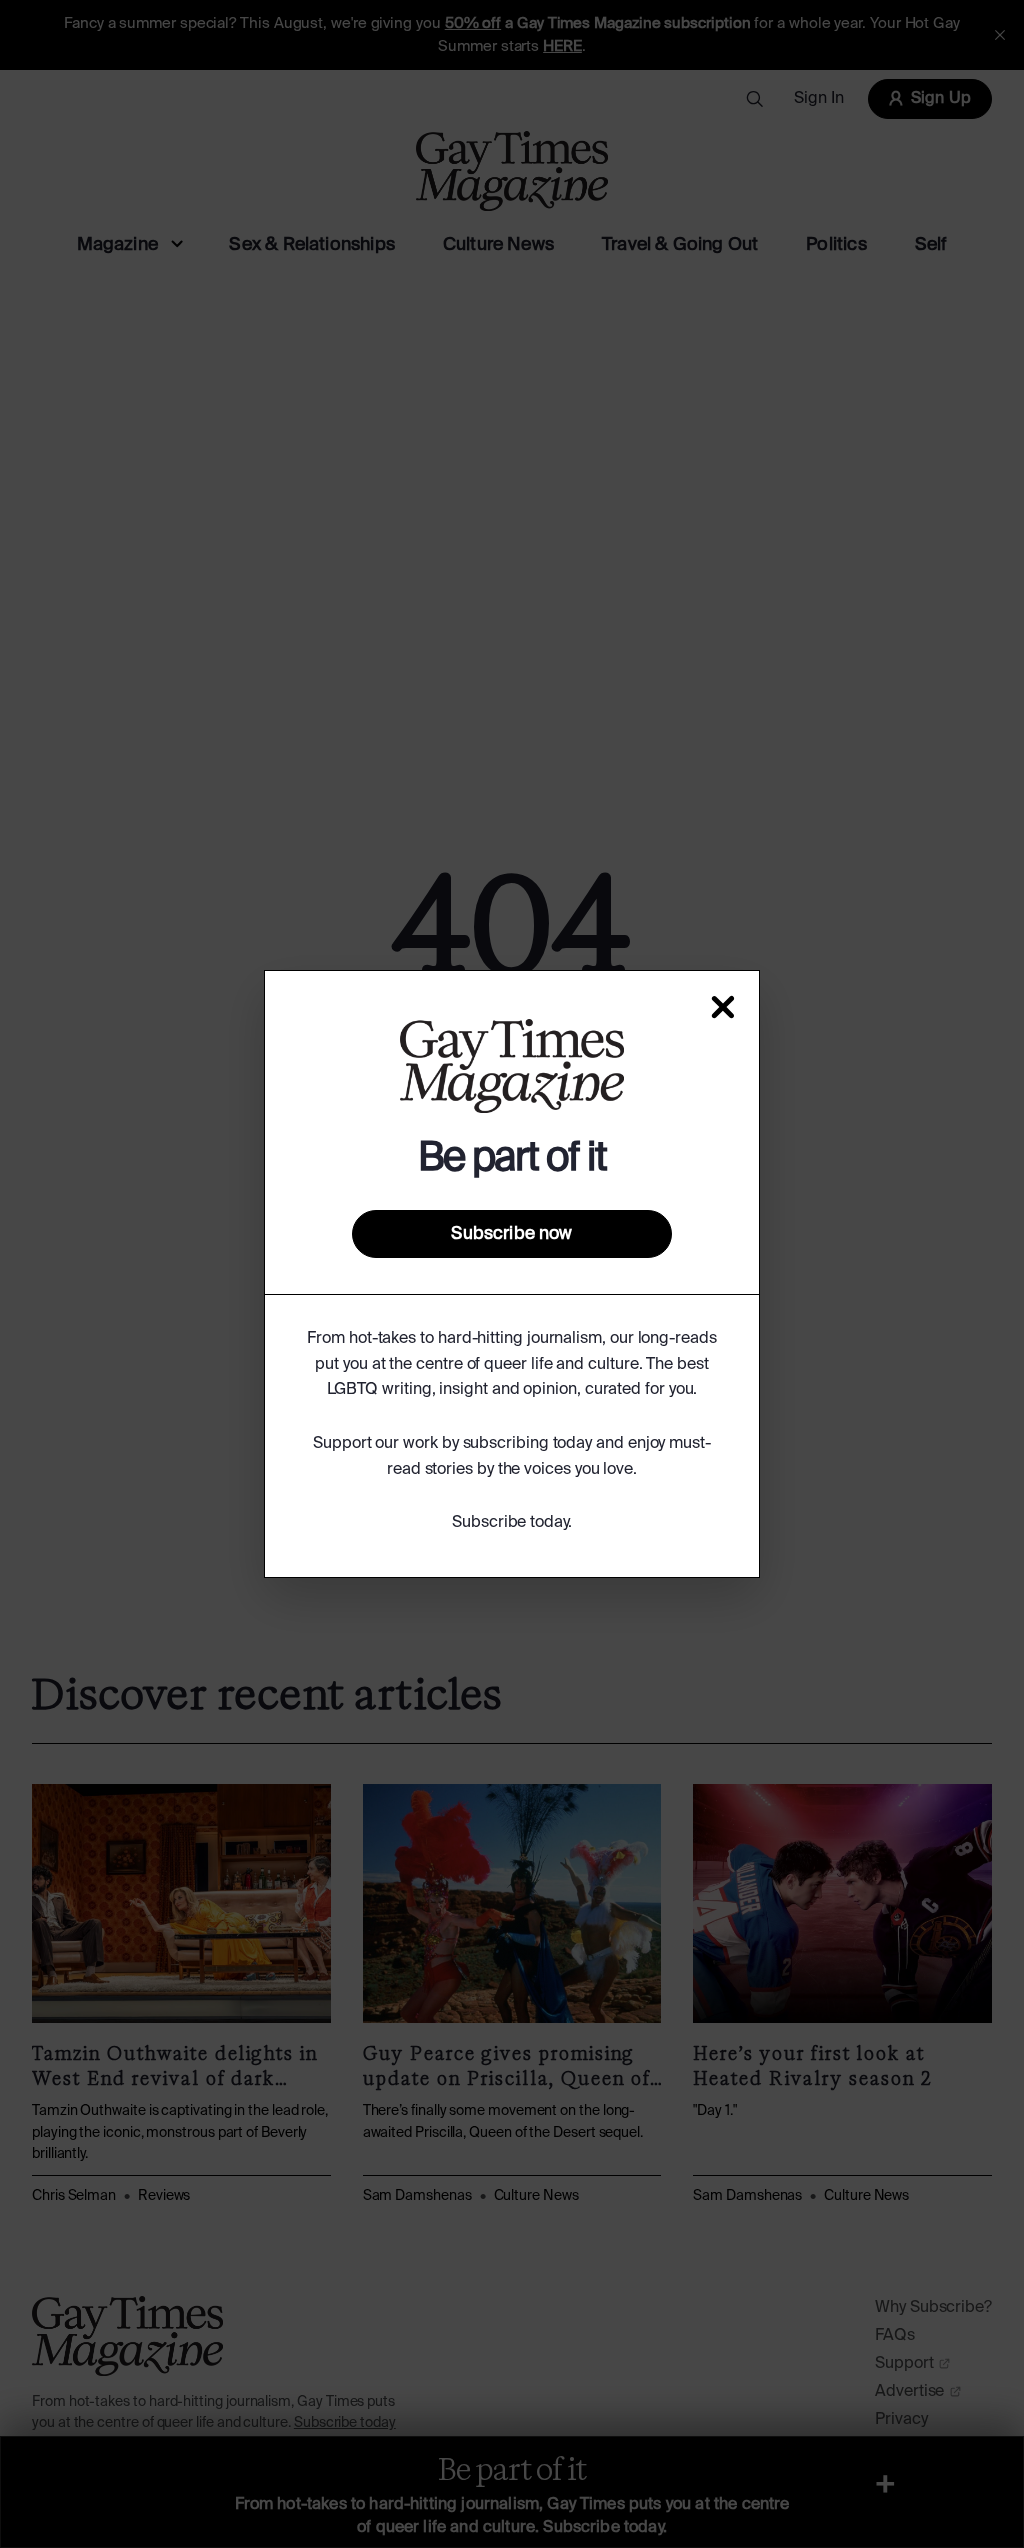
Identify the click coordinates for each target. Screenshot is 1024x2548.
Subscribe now (511, 1234)
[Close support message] (723, 1007)
